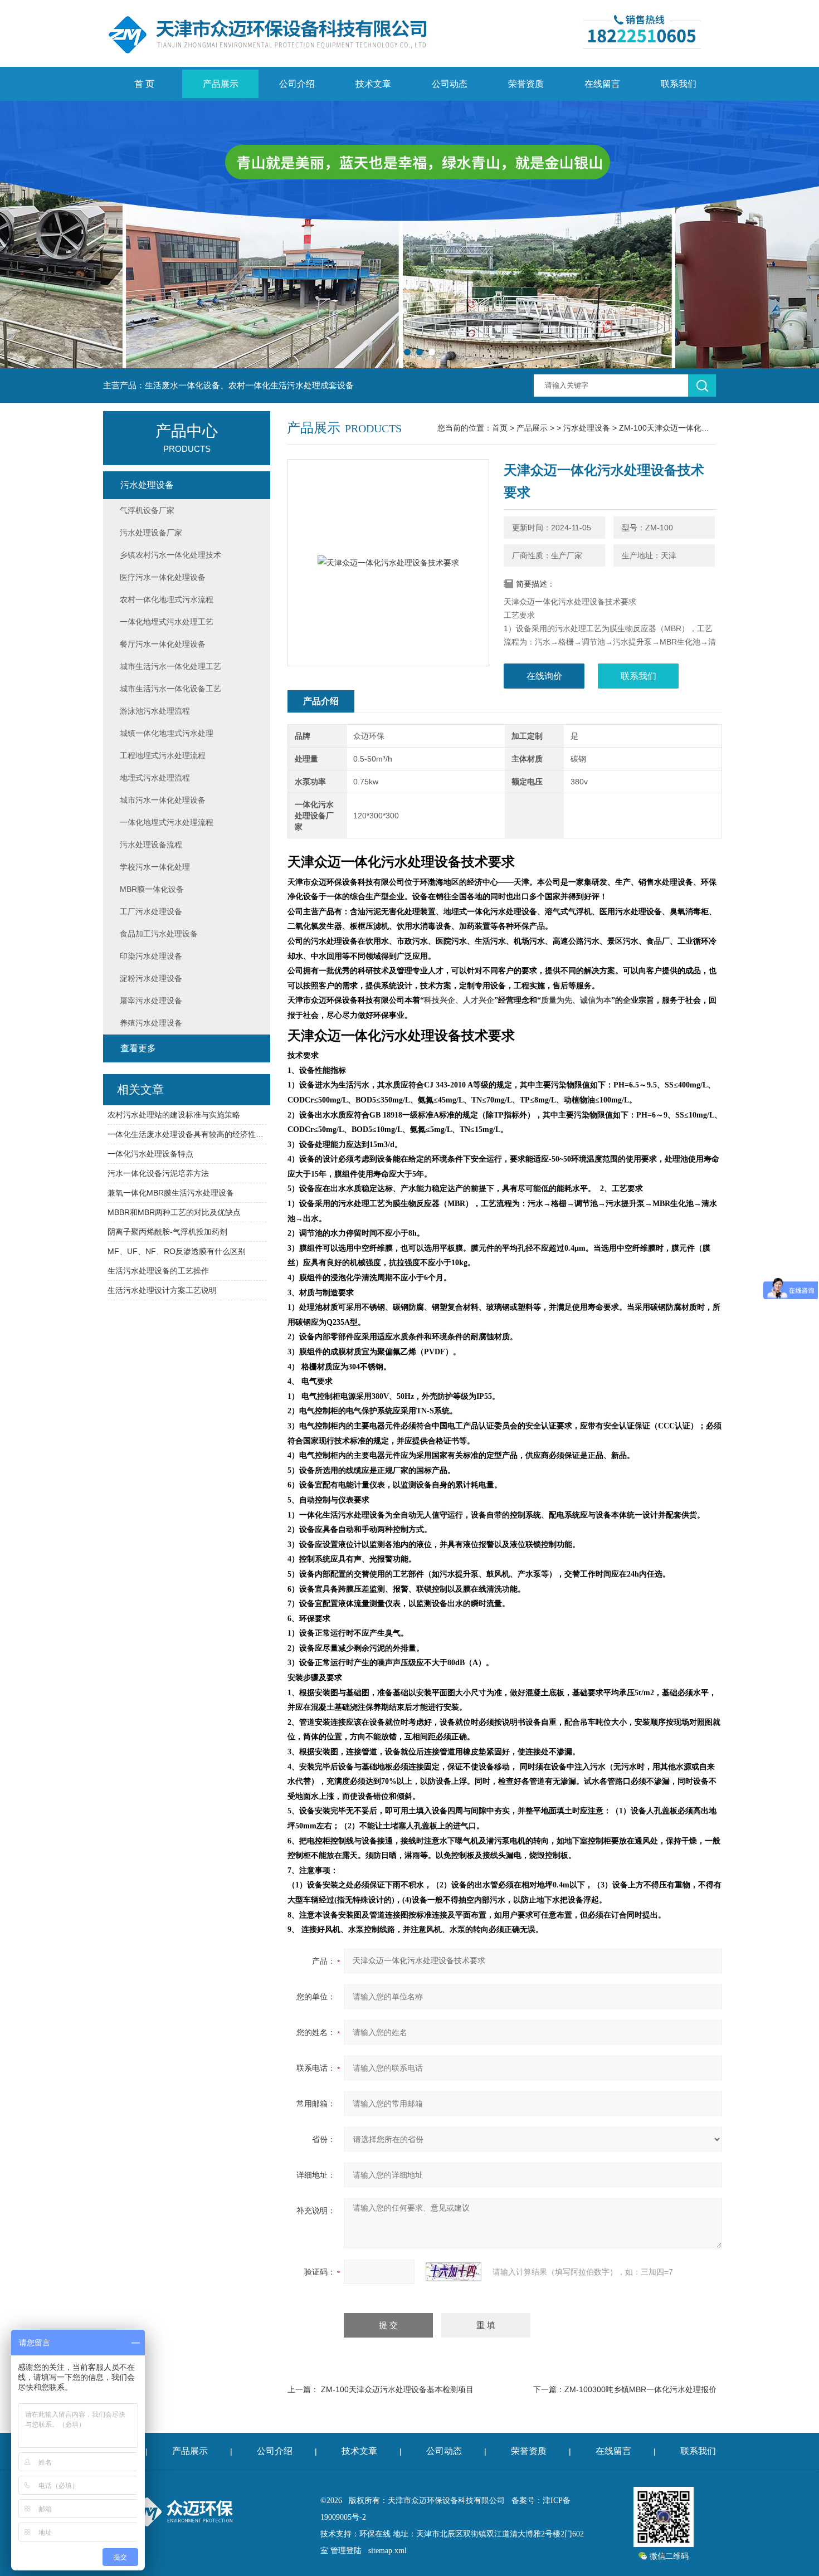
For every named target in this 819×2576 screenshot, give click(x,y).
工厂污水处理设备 (151, 911)
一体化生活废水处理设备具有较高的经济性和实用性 (187, 1134)
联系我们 (679, 84)
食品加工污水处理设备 (159, 934)
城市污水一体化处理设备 (163, 800)
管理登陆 (346, 2551)
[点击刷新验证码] (454, 2272)
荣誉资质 (526, 84)
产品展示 (221, 84)
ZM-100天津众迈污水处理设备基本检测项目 (397, 2389)
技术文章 (373, 84)
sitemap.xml (387, 2551)
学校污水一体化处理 (155, 867)
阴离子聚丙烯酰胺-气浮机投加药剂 (167, 1232)
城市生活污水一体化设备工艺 (170, 689)
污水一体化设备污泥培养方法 (158, 1173)
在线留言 (602, 84)
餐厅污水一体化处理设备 (163, 644)
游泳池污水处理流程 (155, 711)
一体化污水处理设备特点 (150, 1154)
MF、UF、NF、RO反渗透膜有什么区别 (177, 1251)
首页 (500, 428)
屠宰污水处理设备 (151, 1001)
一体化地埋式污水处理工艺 (167, 622)
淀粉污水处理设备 (151, 978)
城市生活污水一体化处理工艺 (170, 666)
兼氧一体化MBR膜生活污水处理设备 (171, 1193)
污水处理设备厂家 (151, 533)
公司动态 (450, 84)
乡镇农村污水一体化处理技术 (170, 555)
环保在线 (375, 2534)
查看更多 (138, 1048)
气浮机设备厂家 (147, 510)
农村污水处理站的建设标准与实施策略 (174, 1115)
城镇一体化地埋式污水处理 (167, 733)
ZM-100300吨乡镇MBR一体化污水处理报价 (640, 2389)
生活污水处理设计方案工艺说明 (162, 1290)
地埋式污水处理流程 (155, 778)
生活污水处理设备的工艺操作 (158, 1271)
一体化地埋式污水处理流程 (167, 822)
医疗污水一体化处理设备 (163, 577)
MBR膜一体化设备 (152, 889)
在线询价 (544, 676)
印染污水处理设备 (151, 956)
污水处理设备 (587, 428)
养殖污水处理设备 (151, 1023)
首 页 (144, 84)
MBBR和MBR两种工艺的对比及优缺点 (174, 1212)
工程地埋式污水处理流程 (163, 755)
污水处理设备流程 (151, 845)
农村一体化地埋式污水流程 (167, 599)
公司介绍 (297, 84)
